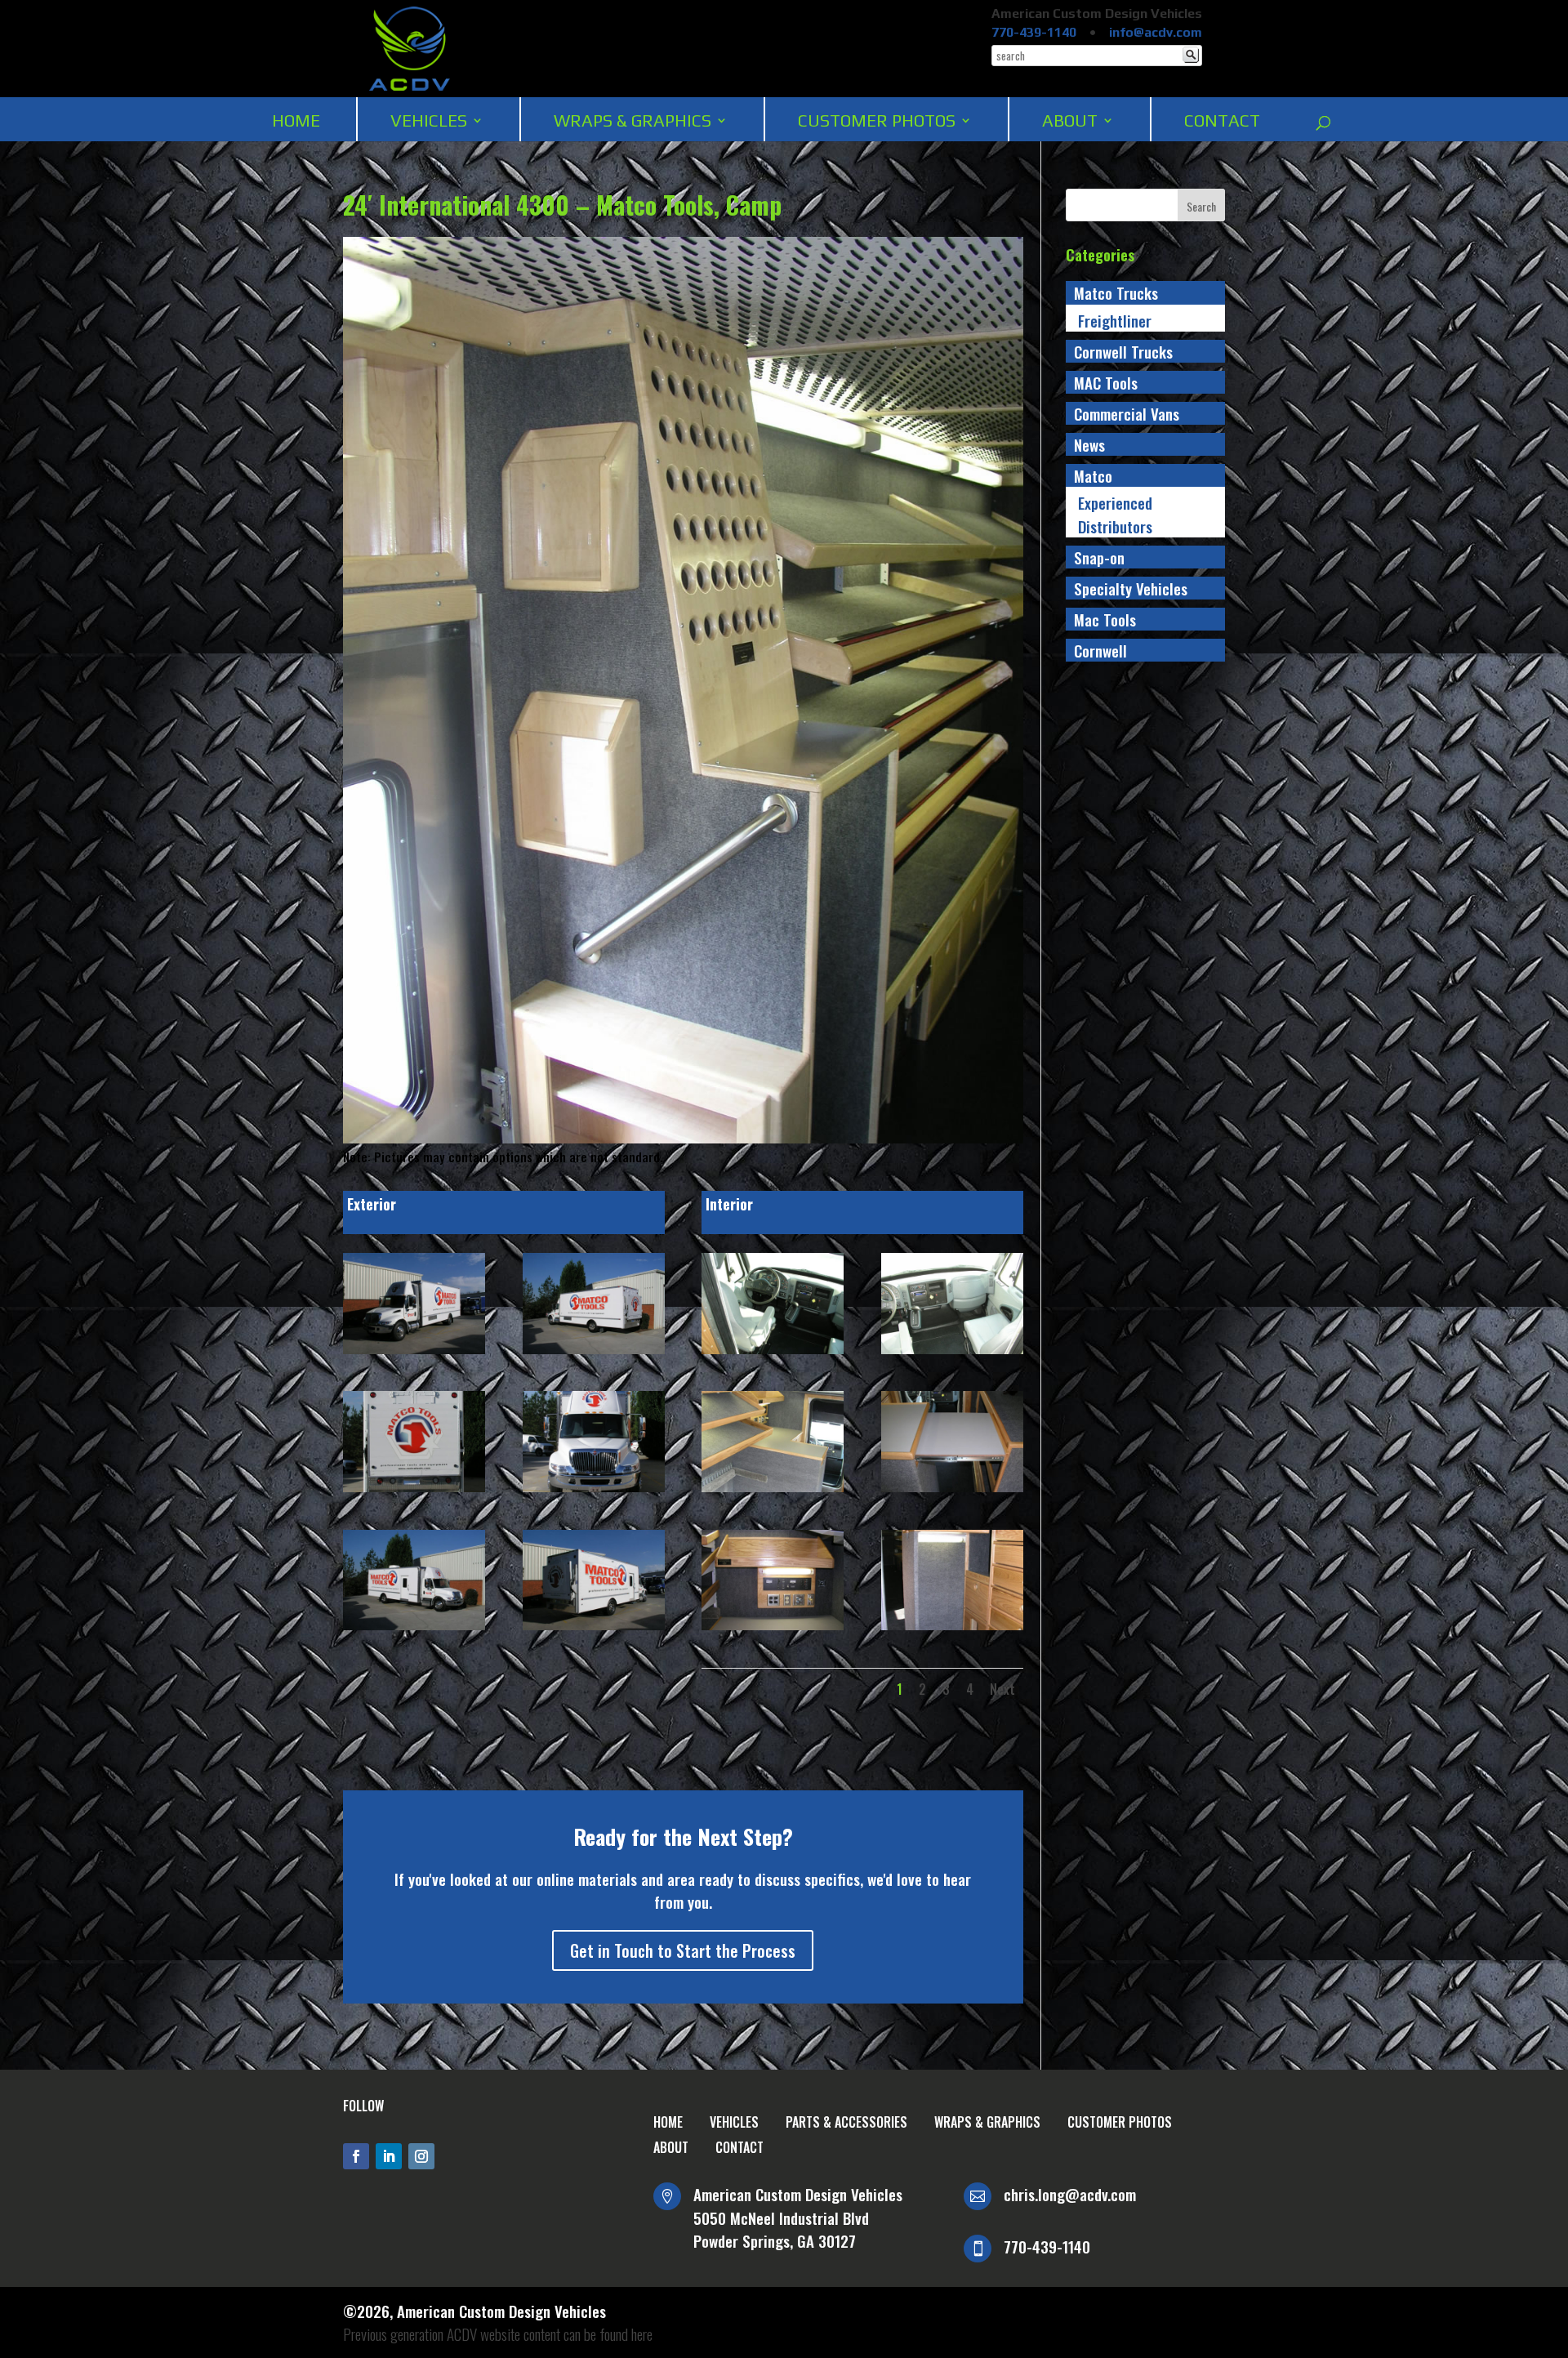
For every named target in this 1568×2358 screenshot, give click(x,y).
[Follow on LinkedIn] (389, 2156)
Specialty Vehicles (1131, 588)
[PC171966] (594, 1354)
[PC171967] (414, 1492)
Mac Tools (1105, 619)
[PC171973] (773, 1492)
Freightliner (1115, 320)
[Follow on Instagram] (421, 2156)
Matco (1093, 475)
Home (296, 120)
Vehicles (429, 120)
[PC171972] (952, 1354)
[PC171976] (952, 1630)
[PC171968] (594, 1492)
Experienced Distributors (1115, 514)
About (1070, 120)
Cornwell (1100, 650)
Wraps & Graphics (633, 120)
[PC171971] (773, 1354)
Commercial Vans (1127, 413)
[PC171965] (414, 1354)
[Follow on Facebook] (356, 2156)
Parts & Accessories (846, 2122)
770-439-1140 (1034, 32)
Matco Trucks (1116, 292)
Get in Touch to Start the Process (683, 1950)
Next (1002, 1689)
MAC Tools (1106, 382)
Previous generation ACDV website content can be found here (498, 2333)
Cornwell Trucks (1123, 351)
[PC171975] (773, 1630)
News (1089, 444)
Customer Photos (877, 120)
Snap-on (1099, 557)
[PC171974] (952, 1492)
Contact (1222, 120)
